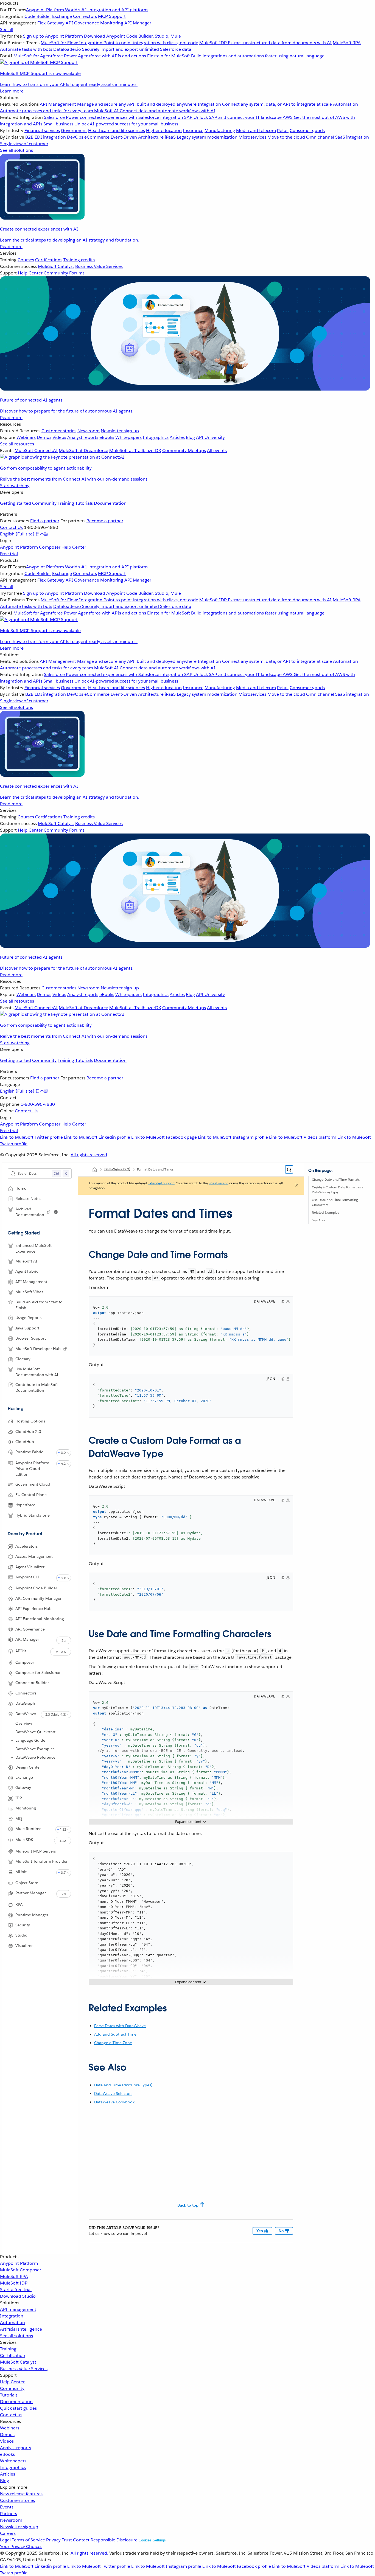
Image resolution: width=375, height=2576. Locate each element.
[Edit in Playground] (288, 1302)
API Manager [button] (27, 1639)
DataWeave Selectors (113, 2094)
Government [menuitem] (74, 131)
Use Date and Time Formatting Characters (335, 1202)
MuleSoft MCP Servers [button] (36, 1851)
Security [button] (23, 1925)
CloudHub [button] (25, 1442)
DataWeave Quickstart (35, 1732)
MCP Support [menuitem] (112, 16)
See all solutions (16, 2336)
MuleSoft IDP (14, 2283)
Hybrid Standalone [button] (33, 1515)
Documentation (110, 503)
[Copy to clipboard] (283, 1302)
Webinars (10, 2428)
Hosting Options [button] (30, 1421)
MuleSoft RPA (14, 2276)
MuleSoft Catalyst (18, 2362)
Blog (5, 2481)
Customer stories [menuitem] (59, 431)
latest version (219, 1183)
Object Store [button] (27, 1883)
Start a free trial (16, 2290)
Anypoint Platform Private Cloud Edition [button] (32, 1469)
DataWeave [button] (26, 1714)
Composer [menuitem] (50, 547)
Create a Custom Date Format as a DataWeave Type (338, 1190)
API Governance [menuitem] (82, 23)
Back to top (188, 2205)
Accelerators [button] (26, 1546)
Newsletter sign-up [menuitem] (120, 431)
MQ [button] (19, 1819)
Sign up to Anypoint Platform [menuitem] (53, 36)
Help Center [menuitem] (30, 273)
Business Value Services (24, 2369)
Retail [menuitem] (283, 131)
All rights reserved (89, 1155)
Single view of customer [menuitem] (24, 144)
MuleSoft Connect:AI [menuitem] (36, 451)
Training (66, 503)
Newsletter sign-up (19, 2527)
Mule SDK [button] (24, 1840)
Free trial (9, 554)
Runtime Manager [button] (32, 1915)
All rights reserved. (89, 2553)
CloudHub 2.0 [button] (28, 1432)
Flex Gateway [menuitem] (51, 23)
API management (18, 2309)
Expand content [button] (188, 1822)
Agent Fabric (27, 1271)
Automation (12, 2323)
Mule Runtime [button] (28, 1829)
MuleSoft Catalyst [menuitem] (56, 266)
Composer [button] (25, 1662)
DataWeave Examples (35, 1749)
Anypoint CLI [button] (27, 1577)
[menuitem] (187, 47)
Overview (24, 1723)
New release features (21, 2494)
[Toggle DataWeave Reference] (12, 1757)
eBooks (7, 2454)
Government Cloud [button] (33, 1484)
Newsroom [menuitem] (89, 431)
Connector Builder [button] (32, 1683)
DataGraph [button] (25, 1704)
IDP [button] (19, 1798)
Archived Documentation (30, 1212)
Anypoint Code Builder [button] (36, 1588)
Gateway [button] (23, 1788)
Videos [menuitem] (59, 437)
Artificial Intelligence (21, 2329)
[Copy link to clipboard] (84, 1253)
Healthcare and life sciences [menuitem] (117, 131)
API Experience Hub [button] (33, 1609)
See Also (318, 1220)
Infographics (13, 2467)
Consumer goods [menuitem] (307, 131)
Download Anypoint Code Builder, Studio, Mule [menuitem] (132, 36)
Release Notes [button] (28, 1199)
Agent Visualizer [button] (30, 1567)
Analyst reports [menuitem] (83, 437)
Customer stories (17, 2500)
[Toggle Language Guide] (12, 1740)
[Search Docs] (289, 1170)
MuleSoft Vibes (29, 1292)
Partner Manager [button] (31, 1893)
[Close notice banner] (297, 1186)
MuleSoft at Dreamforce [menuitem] (83, 451)
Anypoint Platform (19, 2263)
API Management (31, 1282)
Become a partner (105, 521)
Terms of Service (28, 2540)
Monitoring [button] (26, 1808)
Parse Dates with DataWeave (120, 2026)
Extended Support (161, 1183)
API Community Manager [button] (38, 1598)
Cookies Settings (152, 2540)
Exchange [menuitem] (62, 16)
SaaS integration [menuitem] (352, 137)
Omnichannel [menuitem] (320, 137)
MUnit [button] (21, 1872)
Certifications (49, 260)
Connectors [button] (26, 1693)
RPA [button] (19, 1905)
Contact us (11, 2415)
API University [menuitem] (210, 437)
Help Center (12, 2382)
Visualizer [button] (24, 1946)
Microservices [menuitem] (252, 137)
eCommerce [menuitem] (97, 137)
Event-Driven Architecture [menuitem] (137, 137)
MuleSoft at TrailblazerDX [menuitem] (135, 451)
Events (7, 2507)
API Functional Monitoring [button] (40, 1619)
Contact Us (11, 527)
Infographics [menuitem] (156, 437)
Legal (5, 2540)
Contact (81, 2540)
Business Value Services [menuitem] (99, 266)
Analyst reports (16, 2448)
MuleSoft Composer (21, 2270)
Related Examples (325, 1212)
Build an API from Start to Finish (39, 1305)
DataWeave (117, 1169)
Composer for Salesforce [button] (38, 1673)
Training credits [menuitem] (79, 260)
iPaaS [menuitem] (170, 137)
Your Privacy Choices (21, 2546)
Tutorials (84, 503)
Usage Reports (28, 1318)
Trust (67, 2540)
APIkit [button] (21, 1651)
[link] (49, 1212)
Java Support (27, 1328)
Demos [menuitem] (44, 437)
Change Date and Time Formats (336, 1179)
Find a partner (45, 521)
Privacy (53, 2540)
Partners (9, 2514)
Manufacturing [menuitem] (220, 131)
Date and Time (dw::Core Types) (123, 2085)
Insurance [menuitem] (193, 131)
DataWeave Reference (35, 1757)
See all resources (17, 444)
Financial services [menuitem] (42, 131)
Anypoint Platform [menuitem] (19, 547)
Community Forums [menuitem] (64, 273)
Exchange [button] (24, 1778)
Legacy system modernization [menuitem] (207, 137)
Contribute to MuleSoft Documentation (37, 1387)
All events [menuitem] (217, 451)
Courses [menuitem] (26, 260)
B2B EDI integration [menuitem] (46, 137)
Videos (7, 2441)
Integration (12, 2316)
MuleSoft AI (26, 1261)
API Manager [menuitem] (138, 23)
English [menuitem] (17, 534)
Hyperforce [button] (25, 1505)
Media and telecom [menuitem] (256, 131)
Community (44, 503)
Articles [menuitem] (177, 437)
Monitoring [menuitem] (112, 23)
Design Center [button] (28, 1767)
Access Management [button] (34, 1556)
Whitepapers (13, 2461)
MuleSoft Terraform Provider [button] (41, 1862)
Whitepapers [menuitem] (128, 437)
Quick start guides (18, 2408)
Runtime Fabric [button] (29, 1452)
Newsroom (11, 2520)
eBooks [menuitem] (107, 437)
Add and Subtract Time (115, 2034)
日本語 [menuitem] (42, 534)
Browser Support (31, 1338)
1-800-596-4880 (38, 1104)
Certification (13, 2355)
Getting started (16, 503)
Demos (7, 2435)
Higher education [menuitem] (164, 131)
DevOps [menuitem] (75, 137)
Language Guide (30, 1740)
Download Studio (18, 2296)
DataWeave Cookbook (114, 2102)
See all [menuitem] (7, 30)
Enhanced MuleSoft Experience (33, 1248)
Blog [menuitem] (190, 437)
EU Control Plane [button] (31, 1495)
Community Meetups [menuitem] (184, 451)
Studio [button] (21, 1935)
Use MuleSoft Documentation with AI (37, 1372)
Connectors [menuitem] (85, 16)
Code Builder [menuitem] (38, 16)
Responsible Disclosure (114, 2540)
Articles (8, 2474)
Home (21, 1188)
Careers (8, 2533)
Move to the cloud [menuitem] (286, 137)
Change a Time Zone (113, 2043)
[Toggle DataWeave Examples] (12, 1749)
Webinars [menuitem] (26, 437)
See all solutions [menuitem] (16, 150)
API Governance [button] (30, 1629)
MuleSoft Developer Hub (38, 1349)
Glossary (23, 1359)
